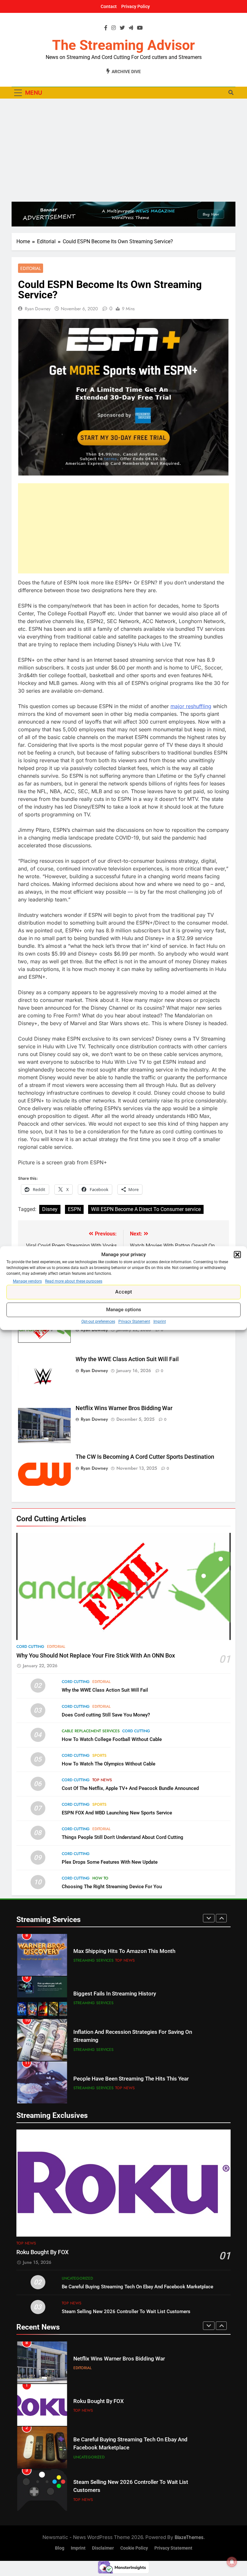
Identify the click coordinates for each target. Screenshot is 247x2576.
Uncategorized (77, 2278)
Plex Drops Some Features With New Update (110, 1862)
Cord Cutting (30, 1647)
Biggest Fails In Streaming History (115, 1994)
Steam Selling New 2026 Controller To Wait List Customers (126, 2312)
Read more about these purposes (74, 1281)
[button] (237, 1255)
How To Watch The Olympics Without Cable (109, 1764)
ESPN (74, 1209)
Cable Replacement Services (91, 1731)
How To (100, 1878)
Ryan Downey (38, 309)
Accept (124, 1292)
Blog (60, 2548)
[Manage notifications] (232, 2562)
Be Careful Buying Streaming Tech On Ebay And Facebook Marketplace (137, 2287)
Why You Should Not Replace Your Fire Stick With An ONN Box (96, 1656)
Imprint (160, 1322)
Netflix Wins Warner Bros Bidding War (124, 1408)
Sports (99, 1755)
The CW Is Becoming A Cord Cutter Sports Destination (145, 1457)
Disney (50, 1209)
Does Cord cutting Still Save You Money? (106, 1715)
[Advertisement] (123, 150)
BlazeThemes (189, 2537)
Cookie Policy (134, 2548)
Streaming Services (93, 1960)
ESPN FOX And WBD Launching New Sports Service (117, 1813)
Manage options (124, 1310)
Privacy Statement (134, 1322)
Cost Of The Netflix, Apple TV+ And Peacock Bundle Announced (130, 1788)
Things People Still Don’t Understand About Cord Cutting (123, 1837)
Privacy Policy (136, 6)
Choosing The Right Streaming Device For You (112, 1887)
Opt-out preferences (98, 1322)
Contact (109, 6)
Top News (102, 1780)
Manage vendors (27, 1281)
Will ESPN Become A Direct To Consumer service (146, 1209)
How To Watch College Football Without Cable (112, 1739)
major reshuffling (191, 706)
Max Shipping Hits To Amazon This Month (124, 1951)
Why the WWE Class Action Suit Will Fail (127, 1359)
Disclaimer (103, 2548)
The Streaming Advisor (123, 45)
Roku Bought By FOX (42, 2252)
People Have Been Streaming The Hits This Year (131, 2079)
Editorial (31, 268)
